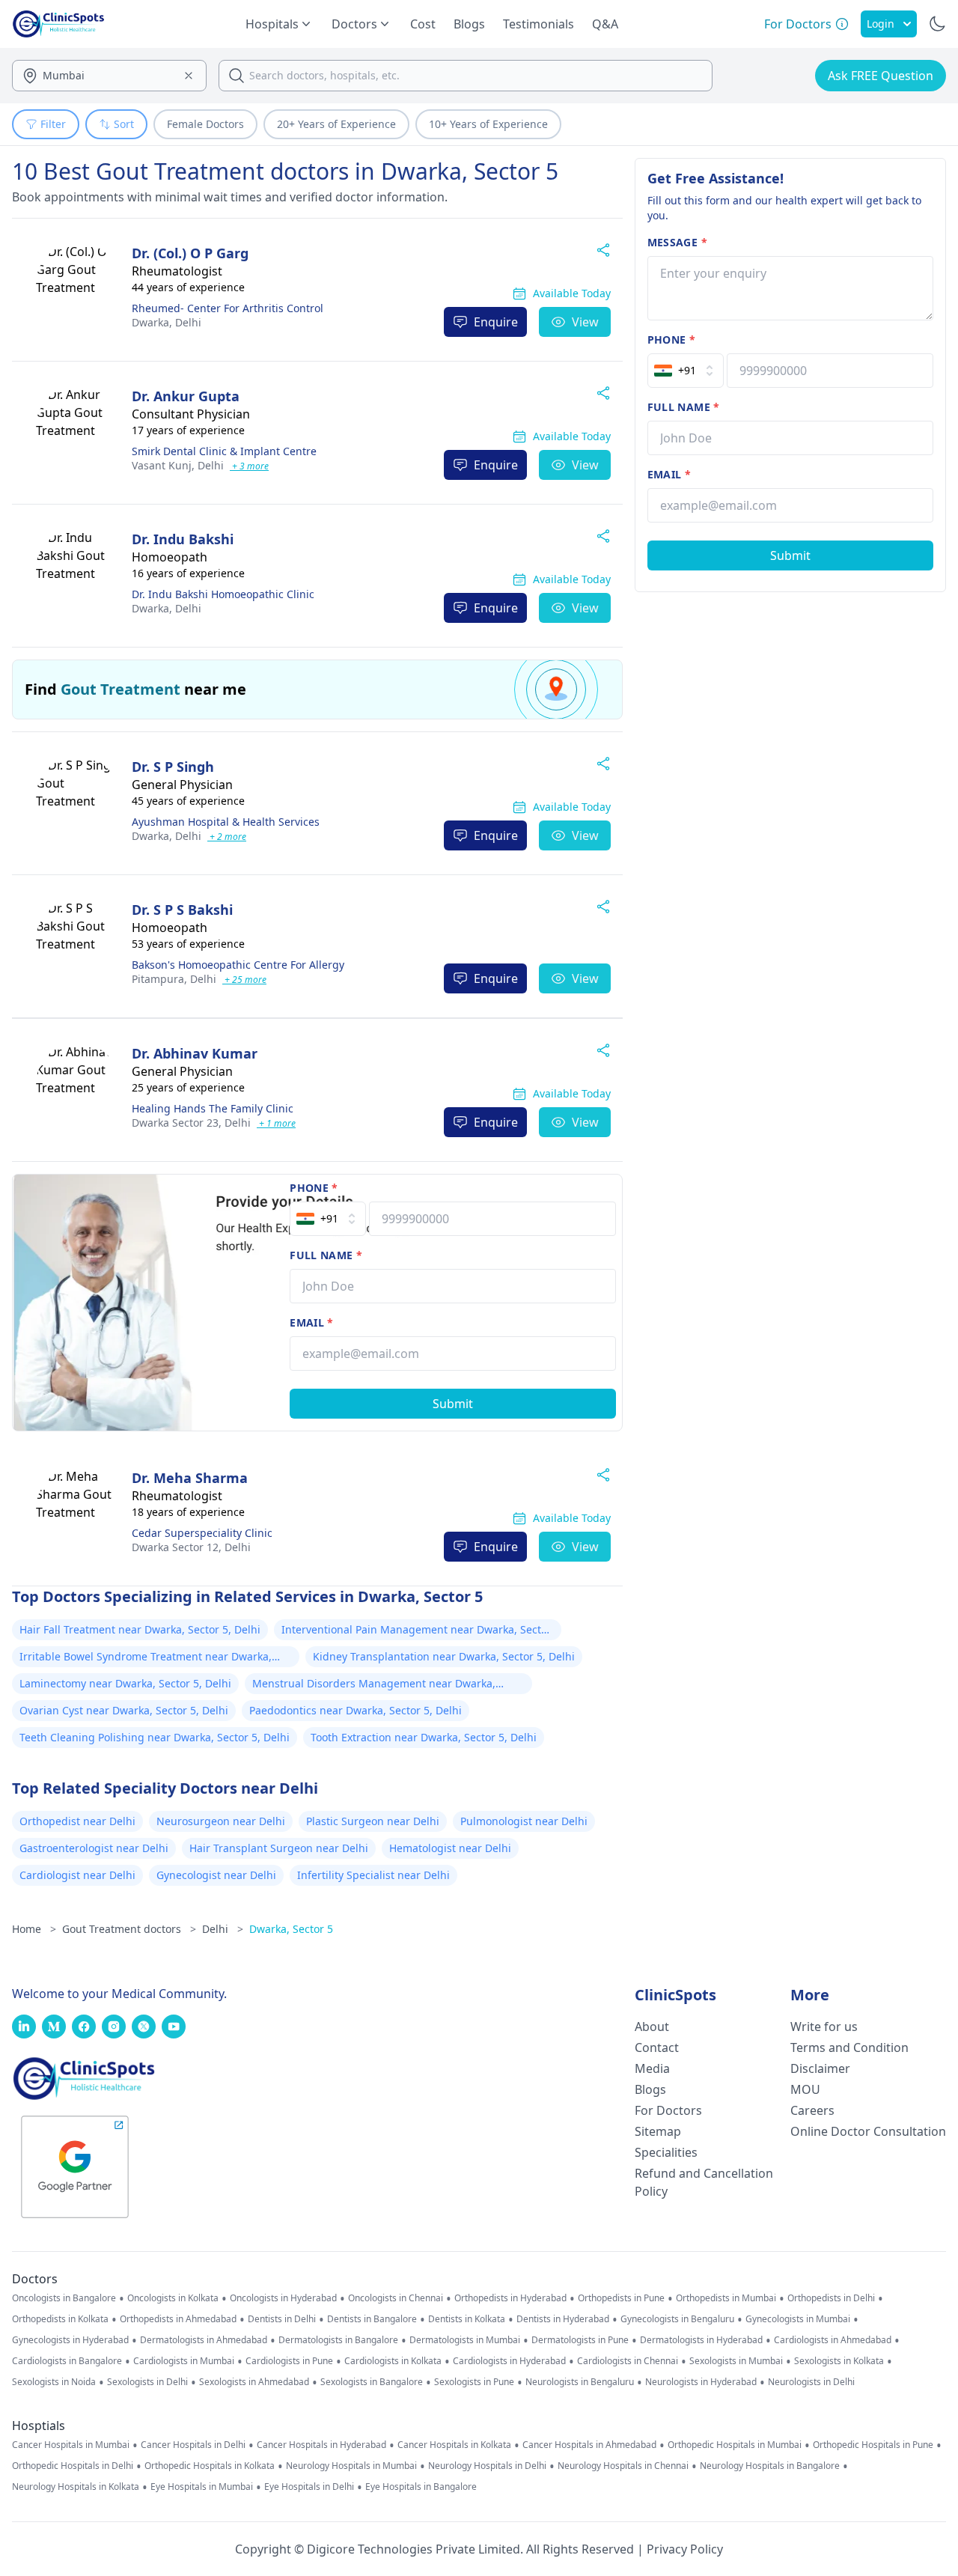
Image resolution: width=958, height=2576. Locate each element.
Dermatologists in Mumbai (465, 2340)
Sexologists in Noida (54, 2382)
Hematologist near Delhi (450, 1848)
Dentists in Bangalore (372, 2319)
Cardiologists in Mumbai (184, 2361)
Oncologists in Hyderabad (283, 2298)
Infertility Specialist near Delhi (373, 1875)
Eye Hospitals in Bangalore (421, 2487)
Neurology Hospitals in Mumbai (351, 2466)
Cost (423, 24)
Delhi (167, 322)
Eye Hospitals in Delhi (309, 2487)
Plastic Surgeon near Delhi (373, 1821)
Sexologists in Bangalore (372, 2382)
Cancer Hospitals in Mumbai (71, 2445)
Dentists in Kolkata (467, 2319)
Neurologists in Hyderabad (701, 2382)
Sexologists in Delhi (147, 2382)
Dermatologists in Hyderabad (701, 2340)
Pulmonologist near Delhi (524, 1821)
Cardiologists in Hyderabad (509, 2361)
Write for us (824, 2027)
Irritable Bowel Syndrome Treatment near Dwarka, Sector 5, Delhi (146, 1658)
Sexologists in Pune (474, 2382)
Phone (314, 1188)
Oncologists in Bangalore (64, 2298)
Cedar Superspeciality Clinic (202, 1533)
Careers (812, 2110)
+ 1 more (276, 1123)
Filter (53, 124)
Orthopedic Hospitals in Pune (873, 2445)
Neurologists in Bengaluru (580, 2382)
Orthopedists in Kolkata (60, 2319)
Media (652, 2068)
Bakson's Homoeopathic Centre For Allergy (238, 965)
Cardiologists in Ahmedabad (833, 2340)
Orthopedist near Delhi (77, 1821)
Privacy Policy (685, 2549)
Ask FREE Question (881, 76)
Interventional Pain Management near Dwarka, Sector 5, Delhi (417, 1631)
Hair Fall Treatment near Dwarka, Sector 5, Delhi (140, 1629)
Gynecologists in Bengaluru (677, 2319)
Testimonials (539, 24)
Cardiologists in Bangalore (67, 2361)
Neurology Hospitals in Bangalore (770, 2466)
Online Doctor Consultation (868, 2131)
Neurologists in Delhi (811, 2382)
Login (881, 24)
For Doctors (668, 2110)
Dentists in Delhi (282, 2319)
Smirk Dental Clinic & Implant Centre (224, 451)
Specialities (666, 2152)
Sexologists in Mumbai (736, 2361)
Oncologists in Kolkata (173, 2298)
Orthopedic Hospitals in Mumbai (735, 2445)
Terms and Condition (849, 2047)
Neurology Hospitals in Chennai (623, 2466)
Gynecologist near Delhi (216, 1875)
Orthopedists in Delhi (831, 2298)
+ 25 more (244, 980)
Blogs (469, 24)
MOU (805, 2089)
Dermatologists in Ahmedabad (204, 2340)
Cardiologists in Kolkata (393, 2361)
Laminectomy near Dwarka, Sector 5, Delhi (125, 1683)
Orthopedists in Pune (621, 2298)
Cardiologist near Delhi (77, 1875)
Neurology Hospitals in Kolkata (76, 2487)
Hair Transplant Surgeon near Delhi (279, 1848)
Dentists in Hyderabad (563, 2319)
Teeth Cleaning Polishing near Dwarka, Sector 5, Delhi (155, 1737)
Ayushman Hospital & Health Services (226, 822)
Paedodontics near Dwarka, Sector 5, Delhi (356, 1710)
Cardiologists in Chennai (628, 2361)
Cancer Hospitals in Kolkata (454, 2445)
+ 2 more (227, 837)
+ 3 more (249, 466)
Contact (657, 2047)
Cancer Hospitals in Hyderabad (321, 2445)
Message (677, 242)
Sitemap (658, 2131)
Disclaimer (820, 2068)
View (585, 322)
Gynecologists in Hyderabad (70, 2340)
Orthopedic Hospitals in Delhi (73, 2466)
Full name (326, 1255)
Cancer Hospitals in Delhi (193, 2445)
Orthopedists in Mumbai (726, 2298)
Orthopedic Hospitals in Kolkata (210, 2466)
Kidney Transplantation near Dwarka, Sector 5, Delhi (444, 1656)
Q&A (605, 24)
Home (34, 1929)
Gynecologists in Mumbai (798, 2319)
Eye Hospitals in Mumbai (202, 2487)
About (652, 2027)
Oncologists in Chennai (396, 2298)
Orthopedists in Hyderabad (510, 2298)
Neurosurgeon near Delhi (221, 1821)
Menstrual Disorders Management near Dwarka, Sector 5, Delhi (374, 1685)
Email (311, 1322)
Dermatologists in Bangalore (338, 2340)
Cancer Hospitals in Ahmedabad (589, 2445)
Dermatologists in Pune (580, 2340)
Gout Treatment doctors (129, 1929)
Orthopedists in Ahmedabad (178, 2319)
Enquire (496, 322)
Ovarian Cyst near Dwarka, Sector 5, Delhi (124, 1710)
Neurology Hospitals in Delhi (487, 2466)
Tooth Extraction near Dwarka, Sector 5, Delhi (424, 1737)
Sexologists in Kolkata (839, 2361)
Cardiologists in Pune (289, 2361)
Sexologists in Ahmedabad (254, 2382)
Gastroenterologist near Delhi (94, 1848)
